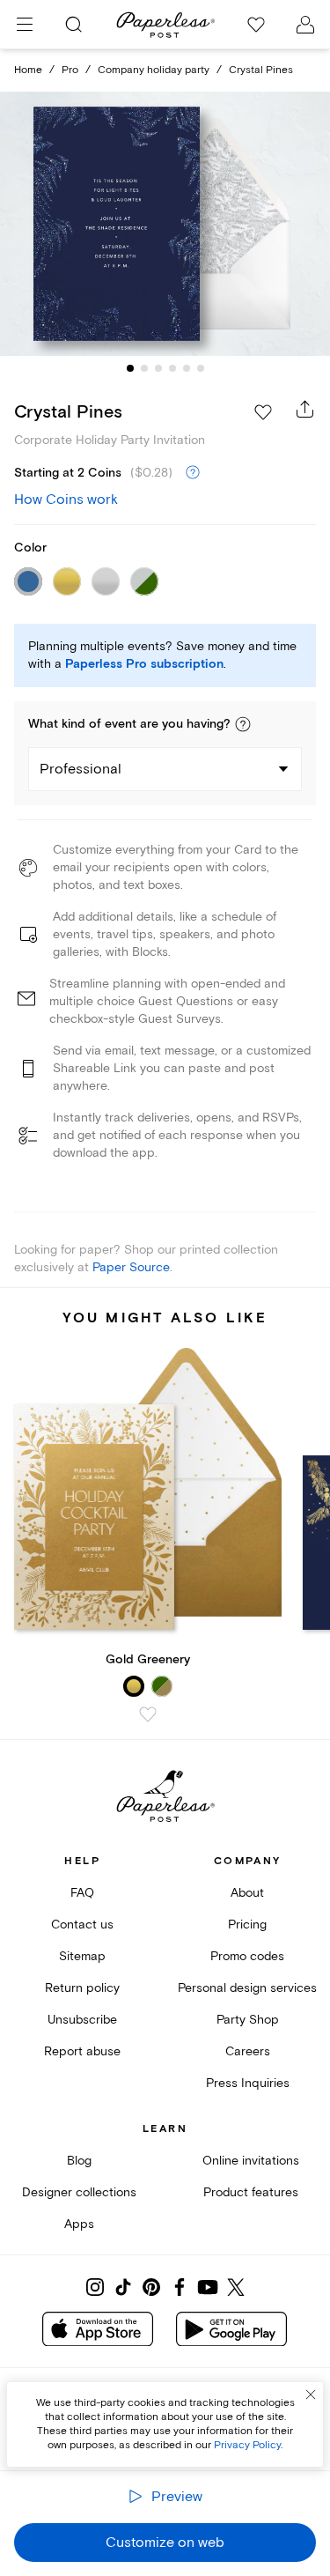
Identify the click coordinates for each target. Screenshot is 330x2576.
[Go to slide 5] (187, 368)
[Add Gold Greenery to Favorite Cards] (148, 1714)
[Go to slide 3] (158, 368)
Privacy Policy (247, 2445)
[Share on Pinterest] (151, 2287)
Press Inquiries (248, 2083)
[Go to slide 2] (144, 368)
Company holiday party (154, 70)
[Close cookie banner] (311, 2395)
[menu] (25, 25)
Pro (70, 70)
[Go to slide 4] (172, 368)
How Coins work (66, 500)
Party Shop (248, 2020)
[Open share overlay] (305, 409)
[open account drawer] (305, 25)
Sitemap (82, 1956)
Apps (79, 2224)
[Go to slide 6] (201, 368)
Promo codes (247, 1956)
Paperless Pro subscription (144, 664)
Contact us (82, 1925)
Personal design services (247, 1988)
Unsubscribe (82, 2020)
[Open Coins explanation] (193, 473)
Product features (251, 2192)
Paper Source (131, 1267)
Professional (81, 769)
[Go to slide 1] (130, 368)
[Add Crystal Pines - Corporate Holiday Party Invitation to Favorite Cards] (263, 412)
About (247, 1893)
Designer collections (79, 2192)
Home (28, 70)
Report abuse (82, 2051)
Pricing (247, 1925)
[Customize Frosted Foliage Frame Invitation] (165, 224)
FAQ (82, 1893)
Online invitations (251, 2161)
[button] (243, 724)
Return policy (82, 1988)
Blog (79, 2161)
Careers (248, 2051)
